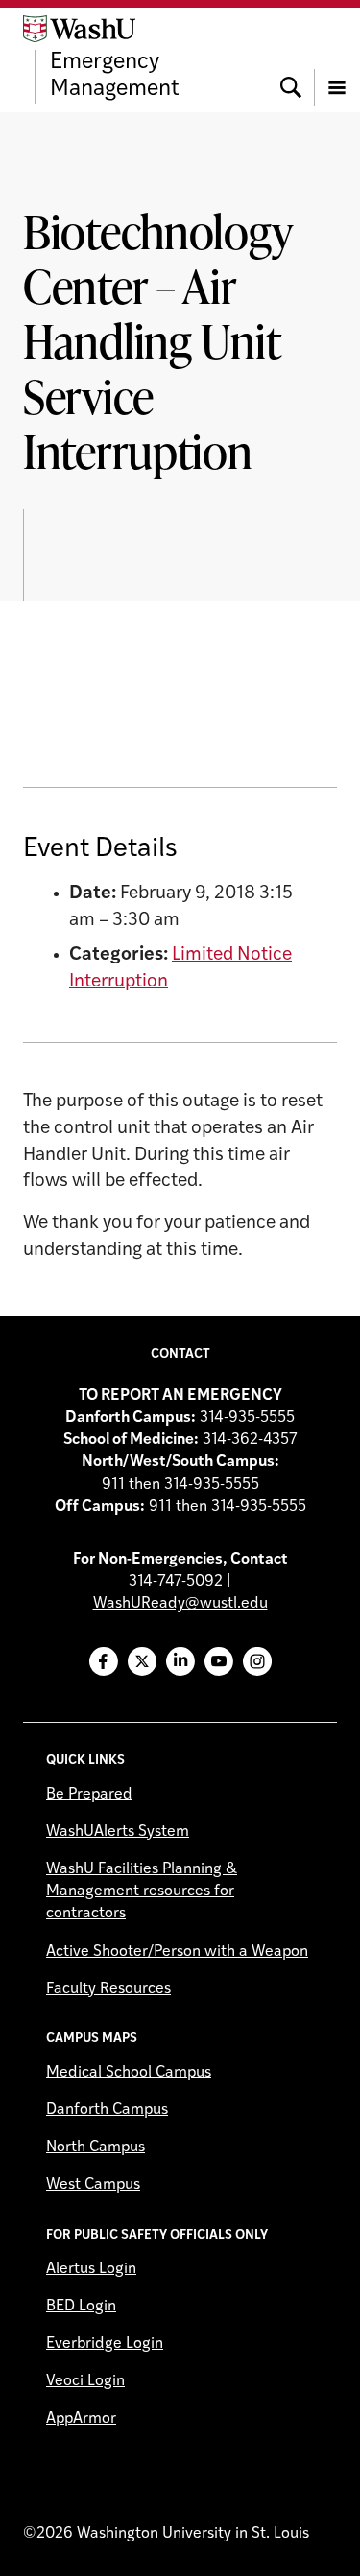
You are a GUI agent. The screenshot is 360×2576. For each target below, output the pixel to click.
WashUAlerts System (118, 1832)
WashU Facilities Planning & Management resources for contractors (142, 1891)
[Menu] (337, 59)
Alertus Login (91, 2269)
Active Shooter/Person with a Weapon (177, 1952)
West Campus (93, 2185)
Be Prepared (89, 1795)
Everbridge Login (105, 2344)
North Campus (96, 2147)
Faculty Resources (108, 1989)
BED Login (81, 2307)
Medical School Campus (129, 2073)
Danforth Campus (107, 2110)
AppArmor (81, 2419)
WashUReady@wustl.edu (180, 1604)
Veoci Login (85, 2381)
